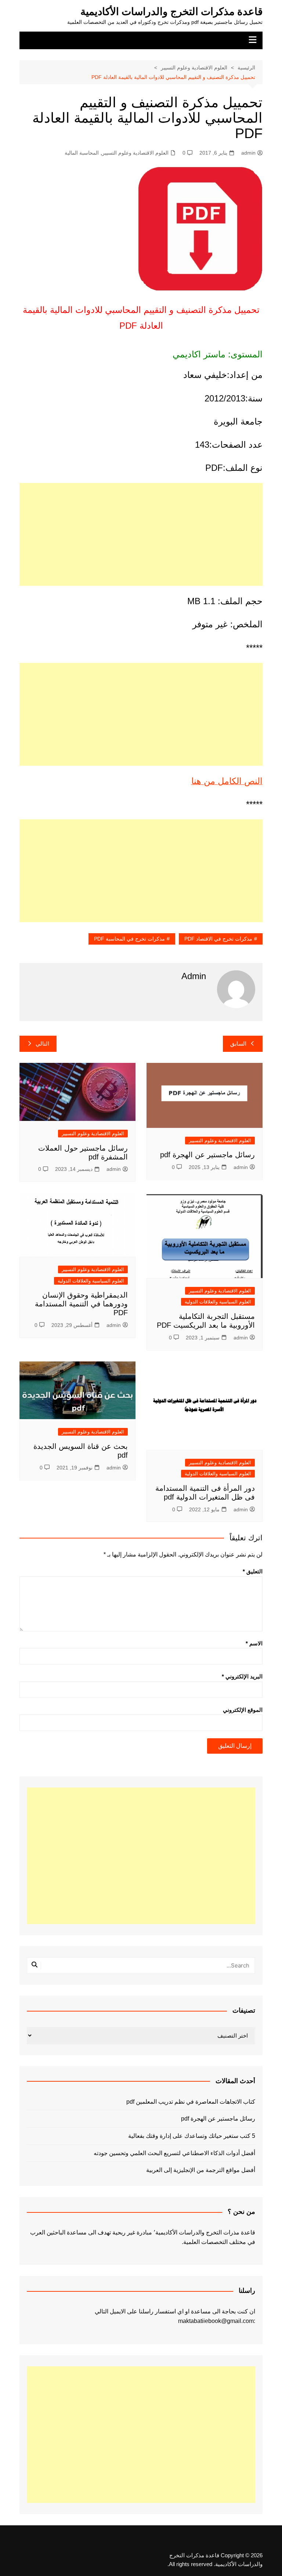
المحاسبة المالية (82, 153)
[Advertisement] (141, 534)
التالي (42, 1044)
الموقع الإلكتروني (243, 1710)
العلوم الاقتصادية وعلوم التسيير (135, 153)
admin (248, 153)
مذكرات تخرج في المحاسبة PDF (129, 939)
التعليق (253, 1571)
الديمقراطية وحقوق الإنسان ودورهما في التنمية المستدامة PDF (81, 1304)
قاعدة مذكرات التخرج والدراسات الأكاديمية (171, 12)
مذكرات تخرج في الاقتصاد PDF (218, 939)
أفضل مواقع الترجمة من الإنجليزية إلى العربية (200, 2170)
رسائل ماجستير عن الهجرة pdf (207, 1155)
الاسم (254, 1643)
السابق (238, 1044)
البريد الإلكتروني (242, 1676)
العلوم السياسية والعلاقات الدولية (218, 1302)
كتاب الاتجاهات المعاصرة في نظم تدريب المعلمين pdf (191, 2102)
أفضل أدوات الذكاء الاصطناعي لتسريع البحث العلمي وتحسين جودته (174, 2153)
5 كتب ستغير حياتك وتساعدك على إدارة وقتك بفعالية (191, 2136)
